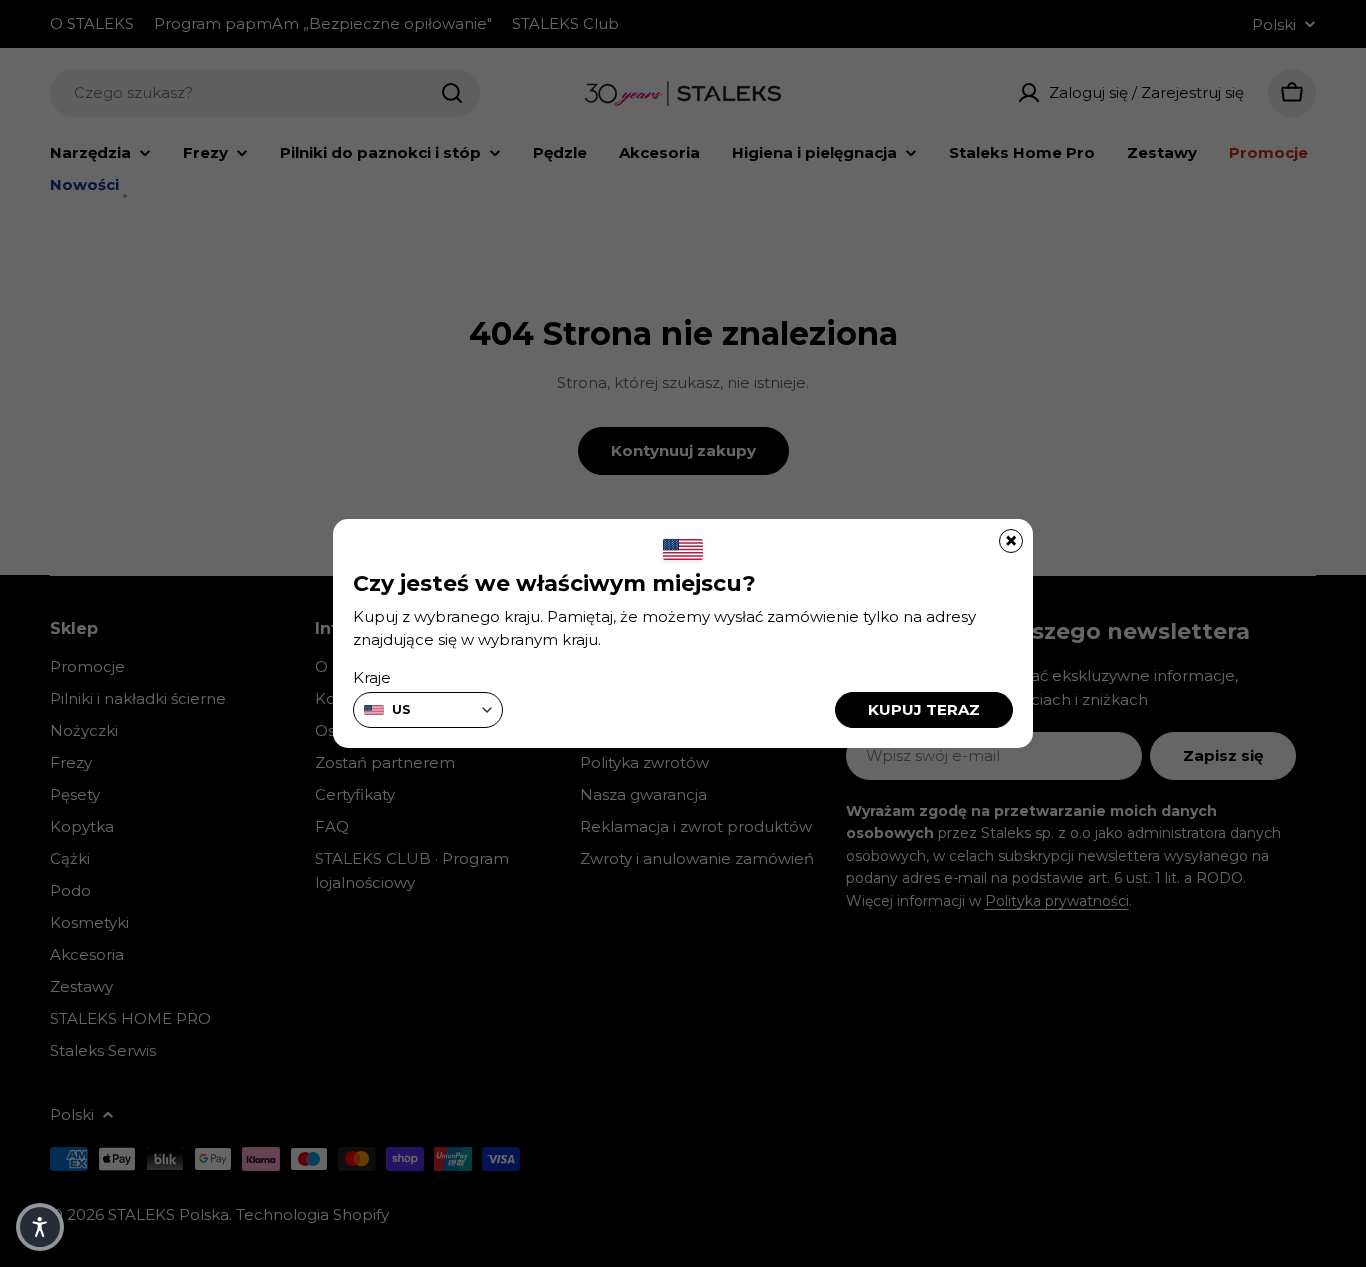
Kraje (372, 677)
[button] (40, 1227)
